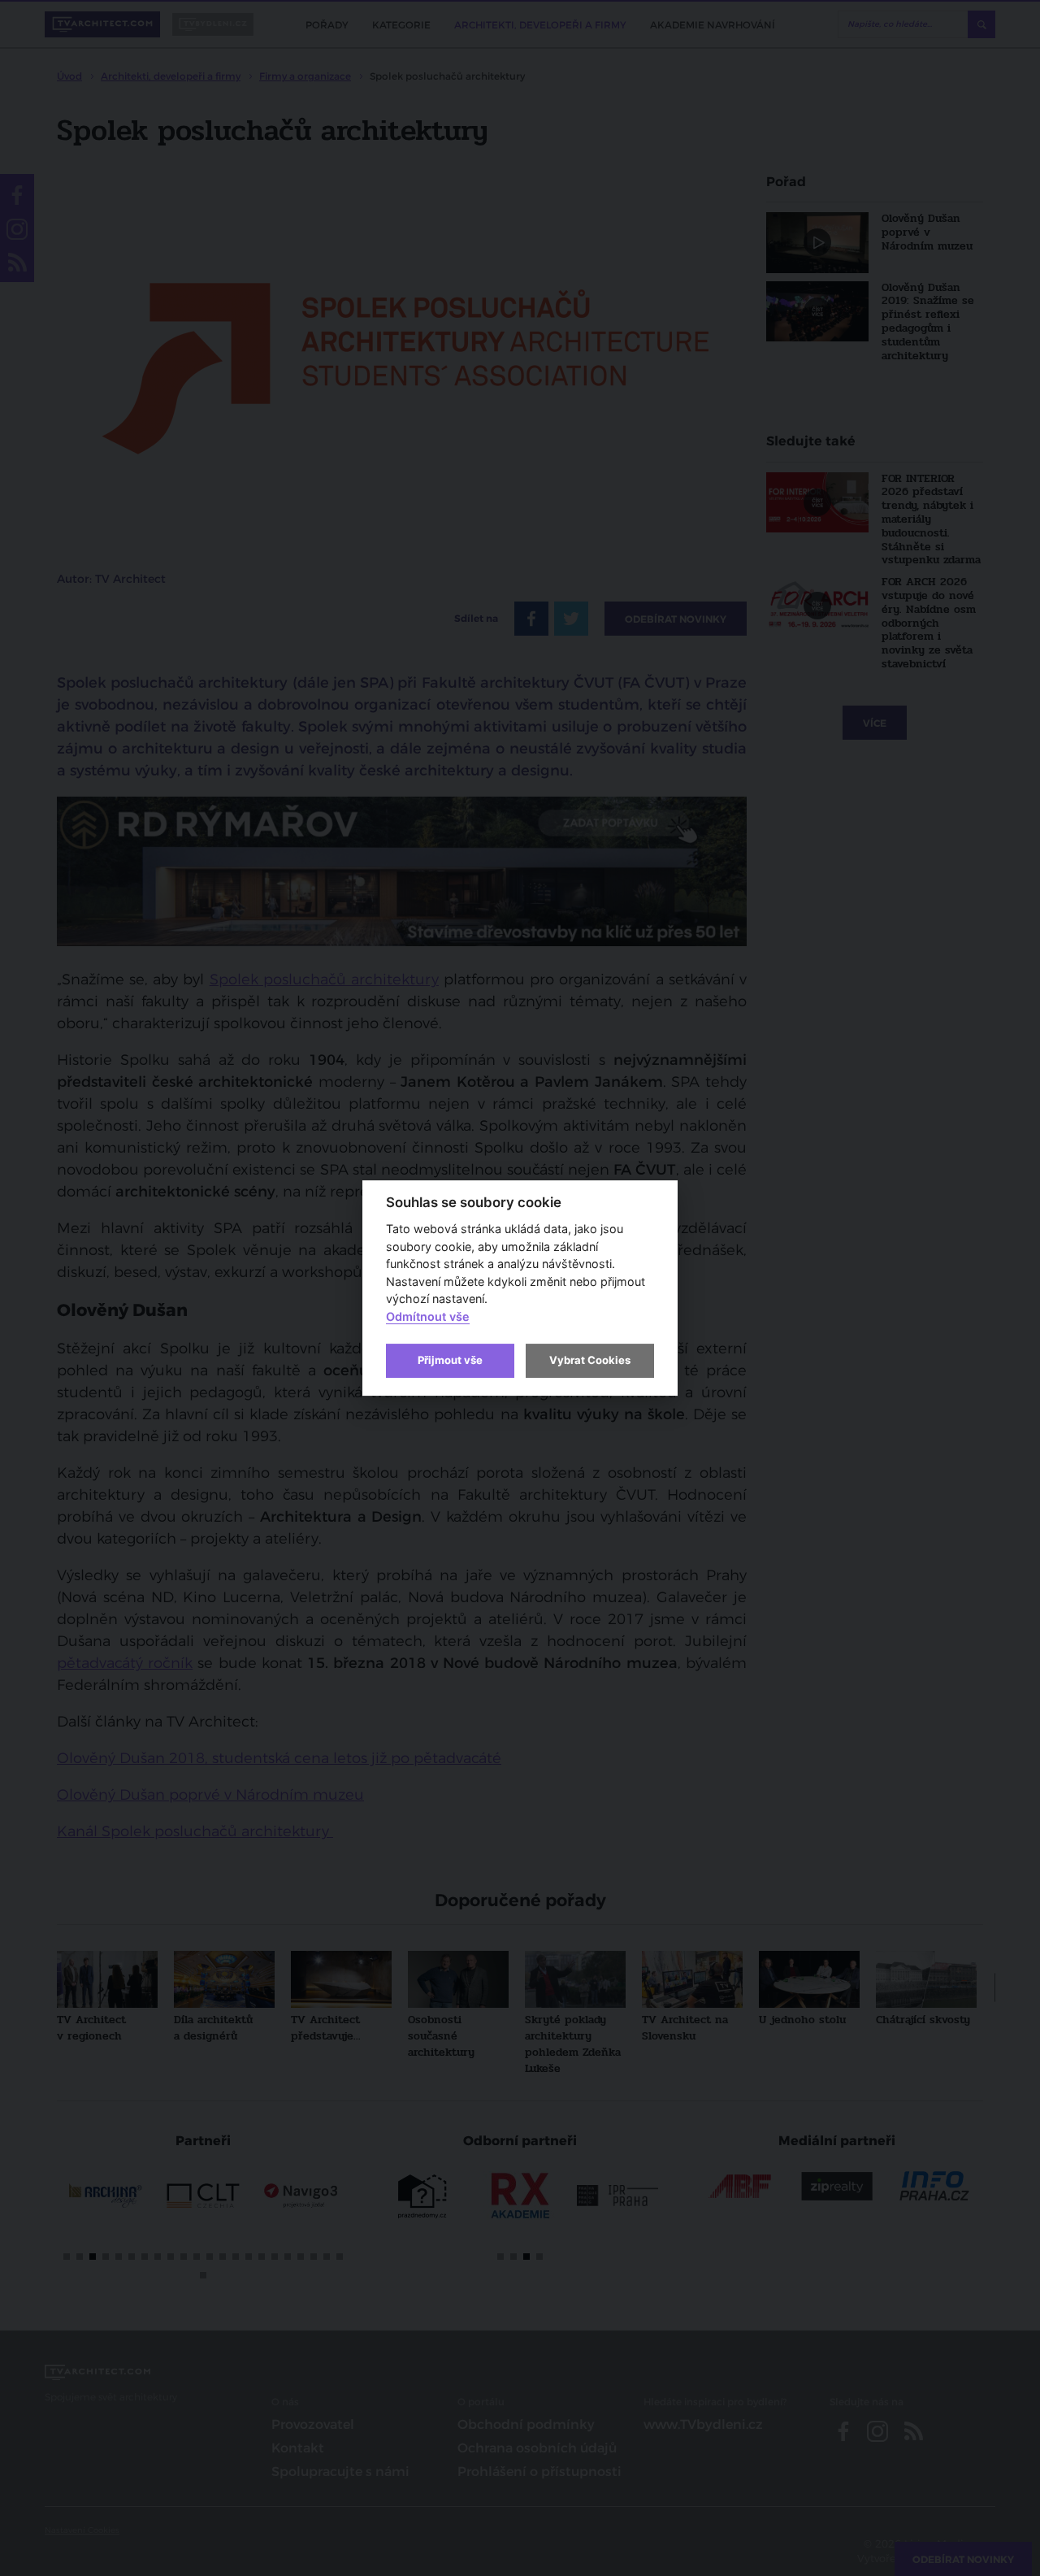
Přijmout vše (450, 1360)
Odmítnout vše (428, 1316)
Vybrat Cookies (590, 1360)
